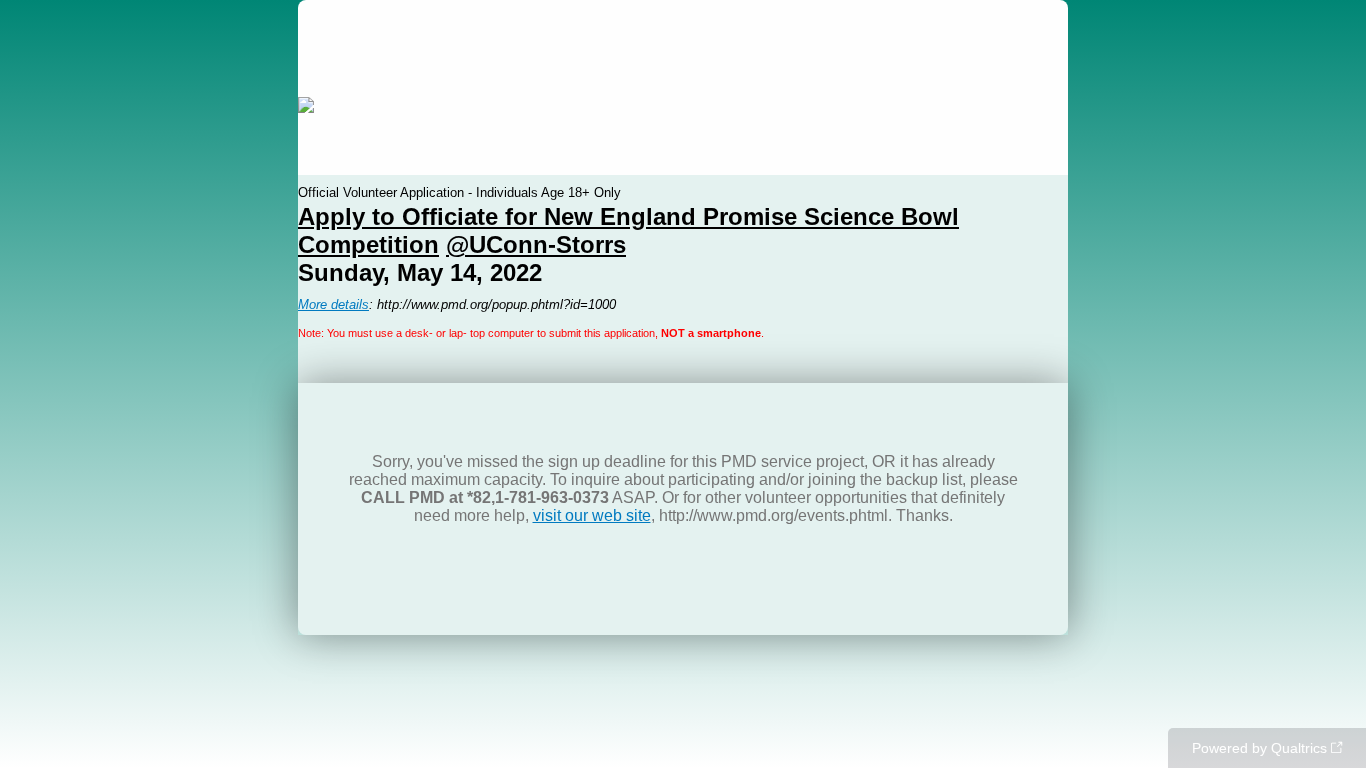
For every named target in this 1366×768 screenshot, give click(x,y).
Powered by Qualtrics (1259, 748)
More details (333, 304)
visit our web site (592, 515)
